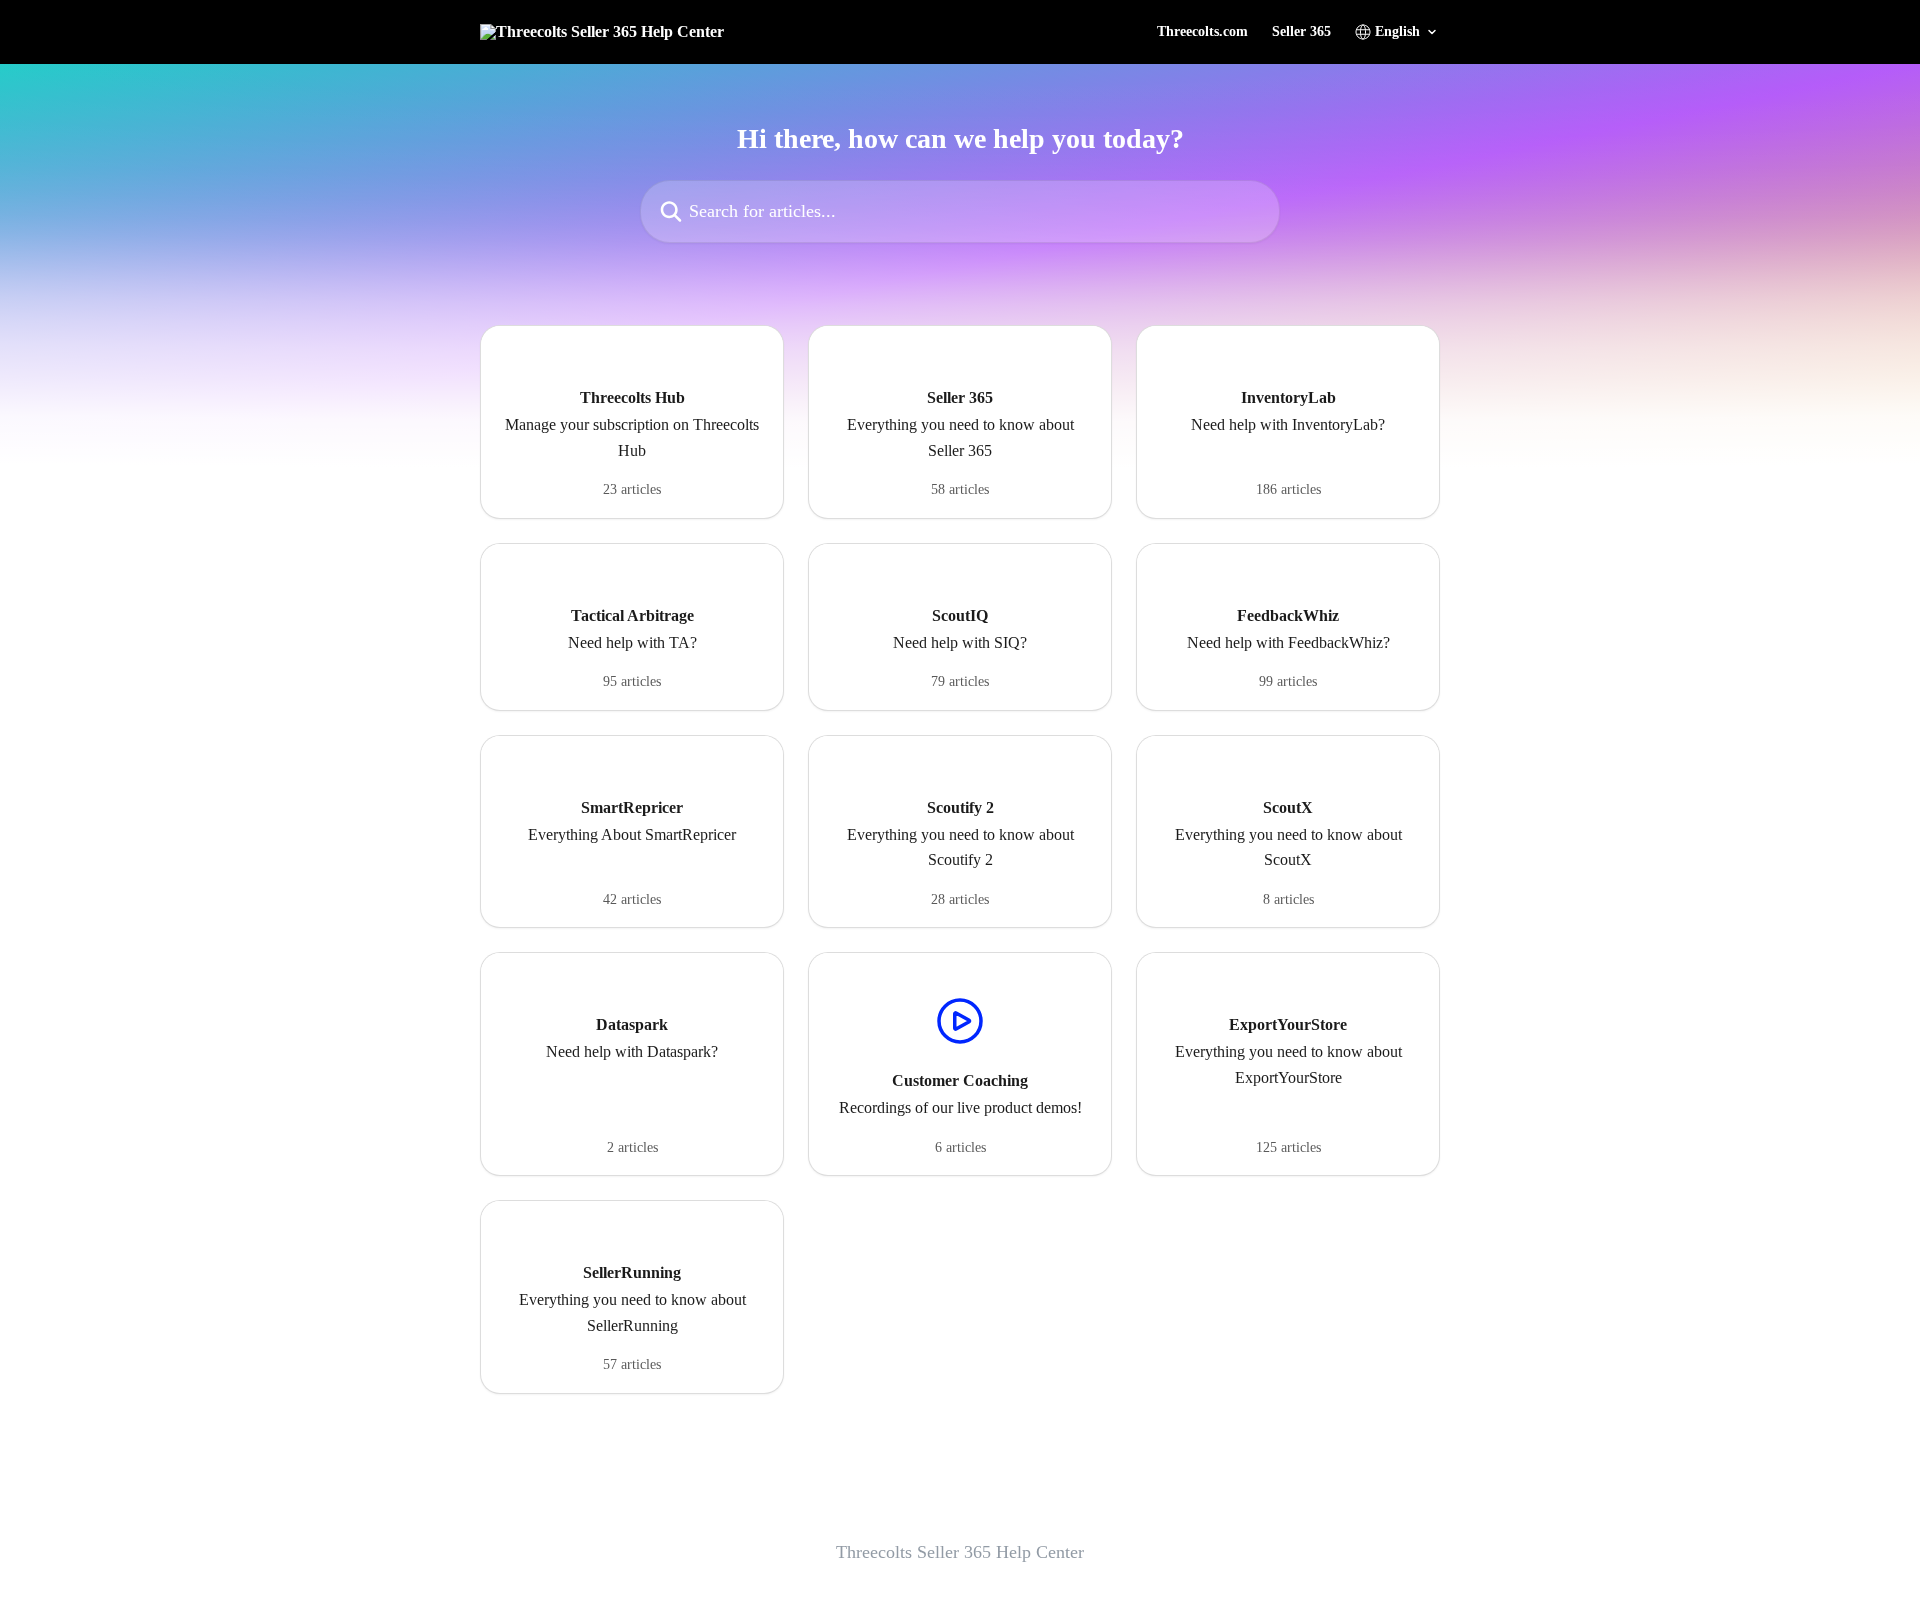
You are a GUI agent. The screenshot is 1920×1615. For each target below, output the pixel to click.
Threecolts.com (1202, 32)
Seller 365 (1301, 32)
